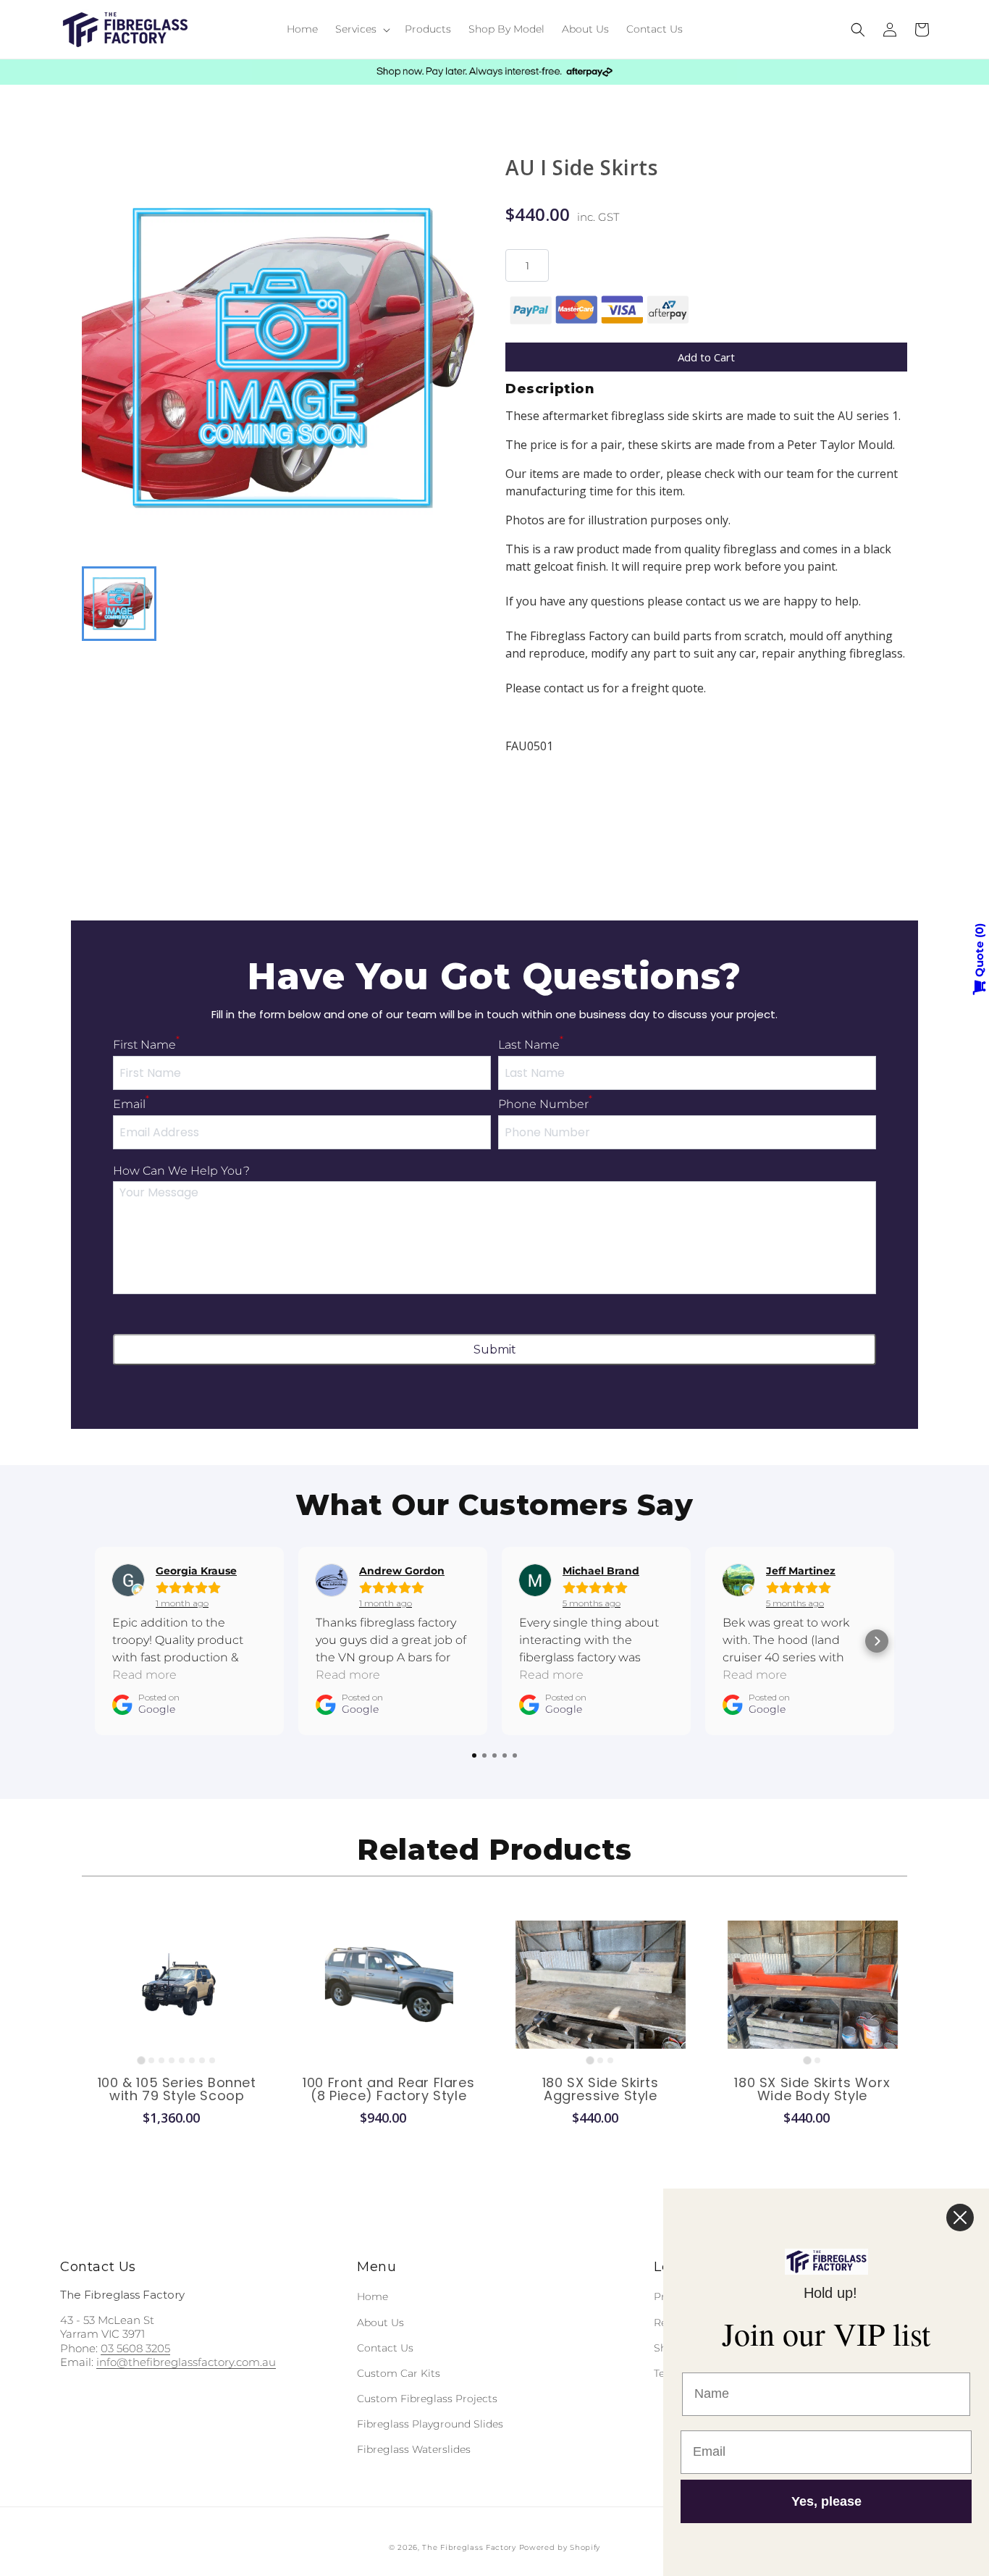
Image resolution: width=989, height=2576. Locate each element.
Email (131, 1104)
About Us (380, 2323)
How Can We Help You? (181, 1171)
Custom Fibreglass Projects (427, 2399)
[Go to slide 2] (151, 2060)
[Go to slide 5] (182, 2060)
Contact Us (385, 2348)
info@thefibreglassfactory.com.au (186, 2362)
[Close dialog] (960, 2218)
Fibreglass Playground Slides (430, 2424)
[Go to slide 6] (192, 2060)
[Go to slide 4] (172, 2060)
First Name (146, 1045)
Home (373, 2296)
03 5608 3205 (135, 2348)
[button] (361, 29)
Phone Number (545, 1104)
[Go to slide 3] (161, 2060)
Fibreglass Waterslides (414, 2449)
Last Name (531, 1045)
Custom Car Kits (399, 2373)
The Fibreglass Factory (469, 2547)
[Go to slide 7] (202, 2060)
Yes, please (826, 2501)
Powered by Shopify (560, 2547)
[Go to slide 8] (212, 2060)
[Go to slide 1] (142, 2060)
